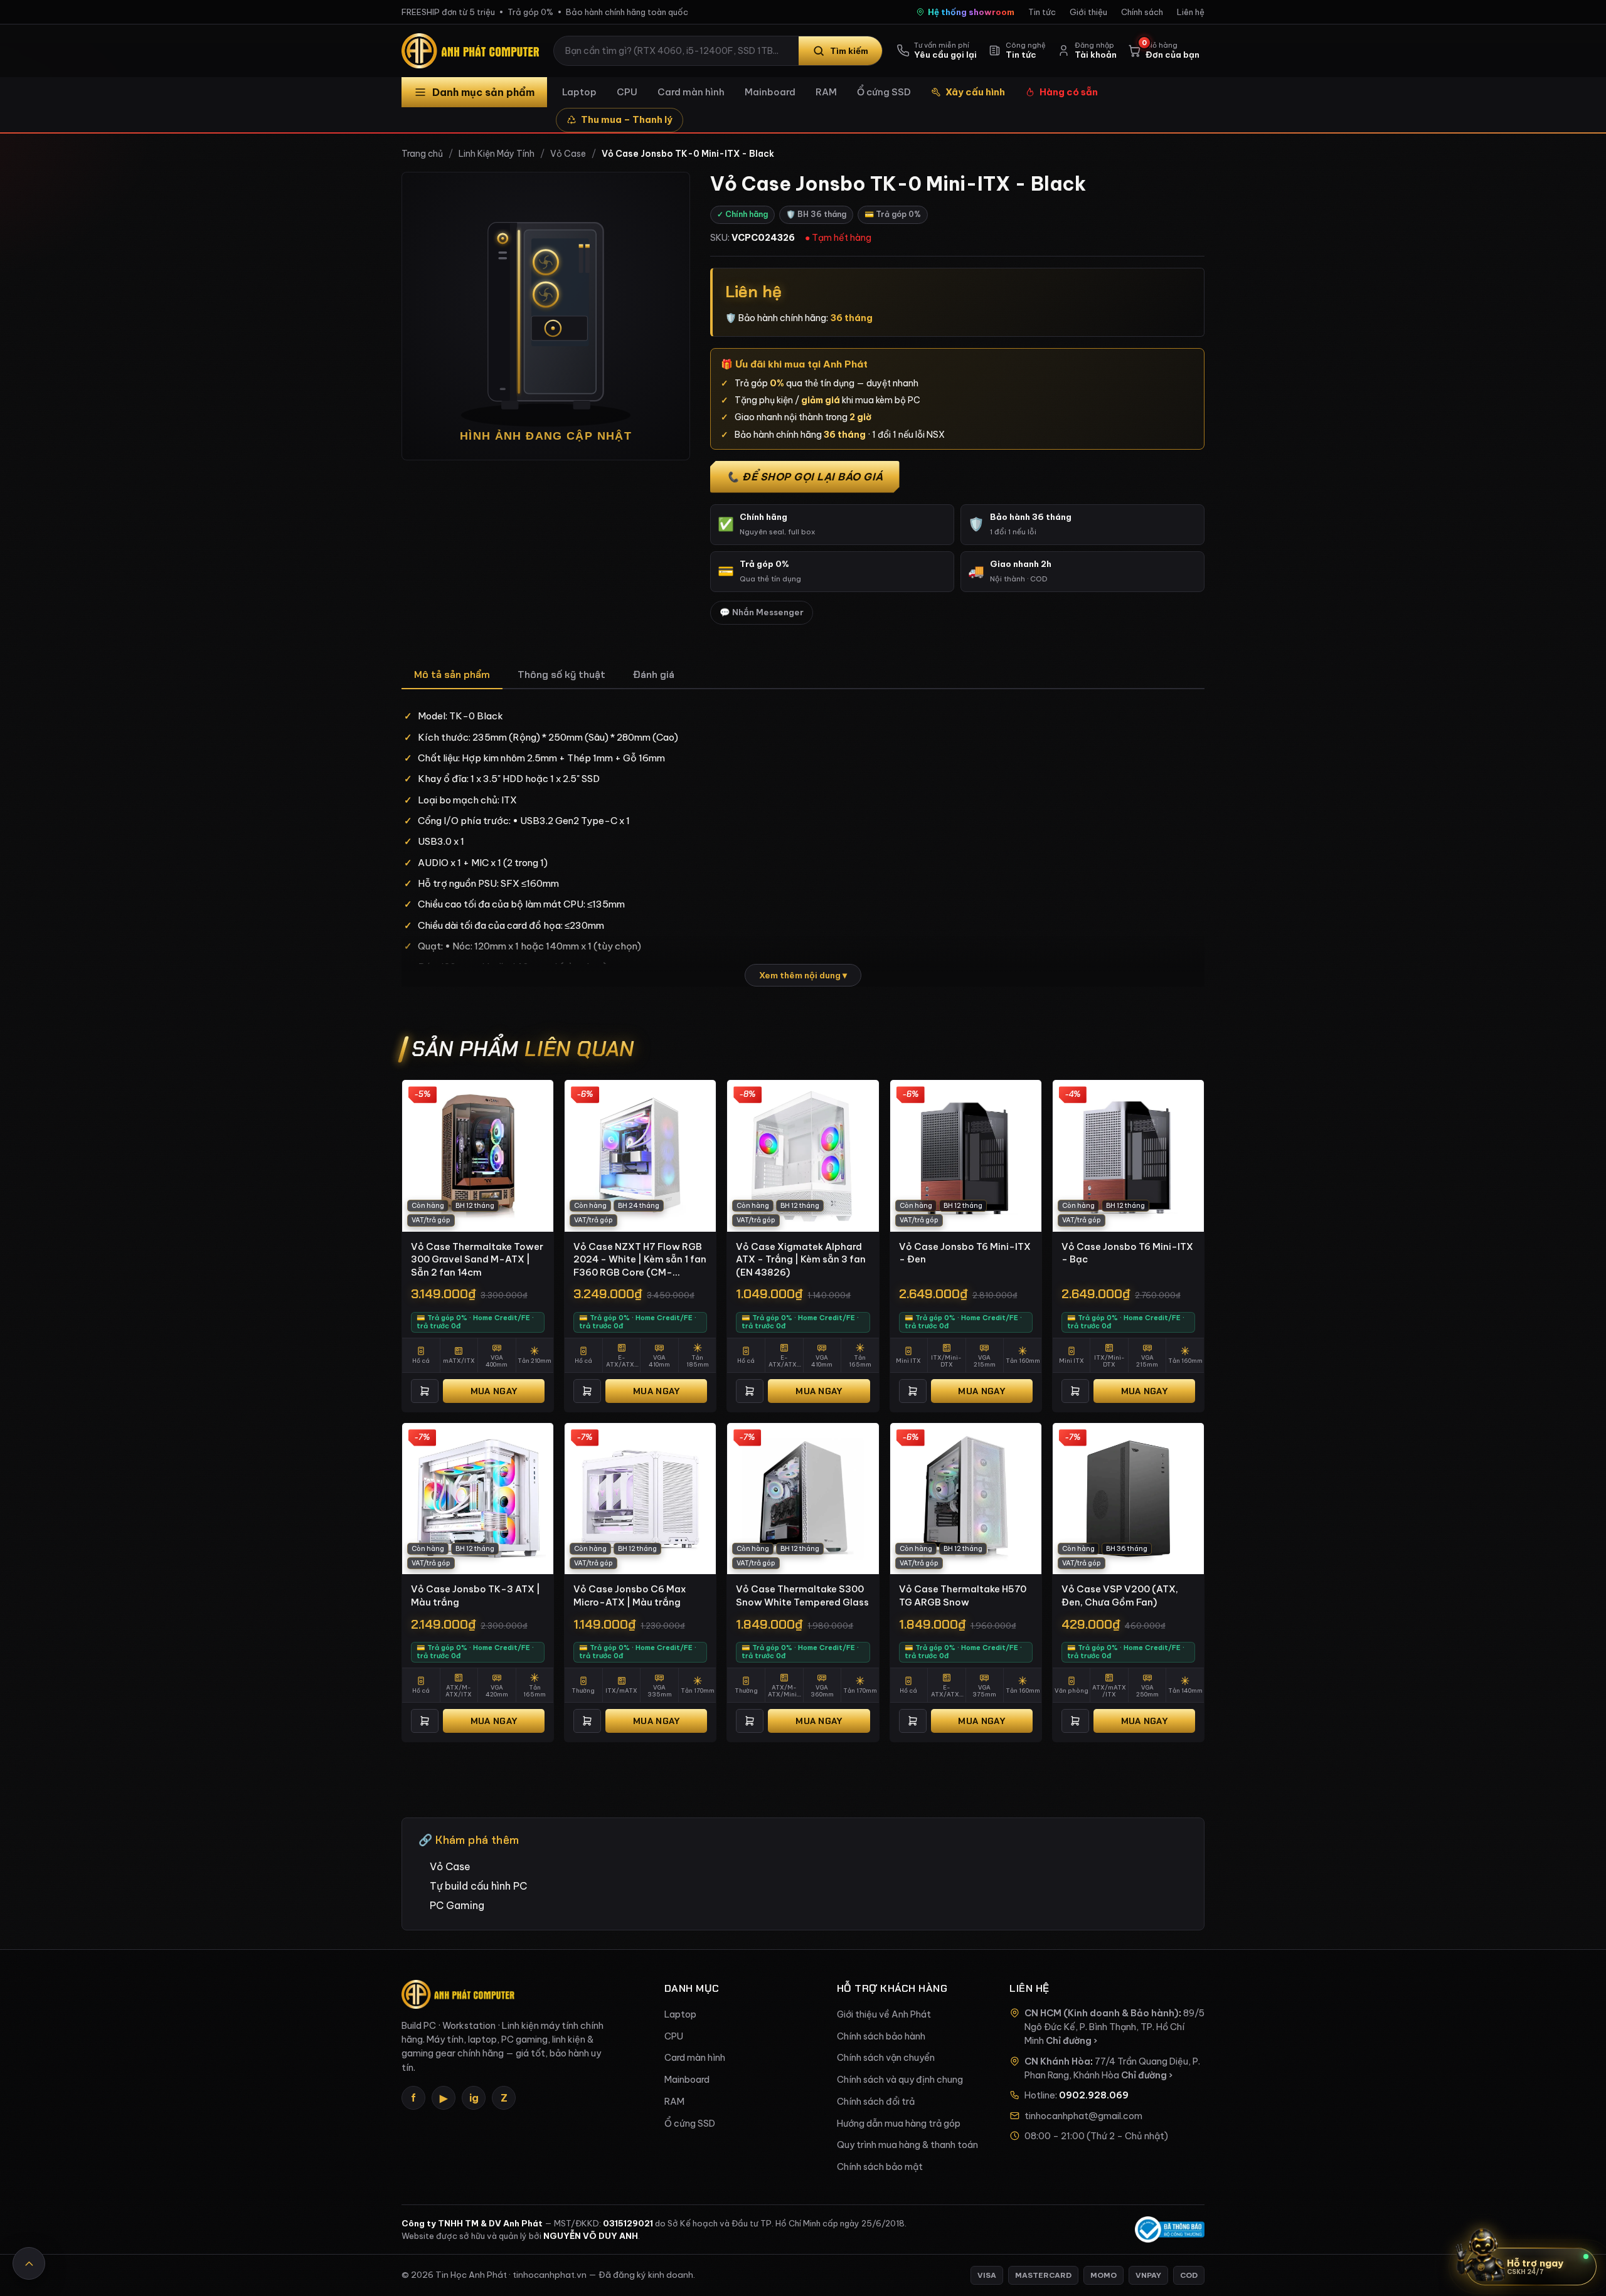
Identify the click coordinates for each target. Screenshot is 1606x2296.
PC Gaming (457, 1905)
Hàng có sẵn (1069, 92)
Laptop (579, 92)
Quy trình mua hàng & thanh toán (907, 2145)
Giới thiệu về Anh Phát (884, 2014)
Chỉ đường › (1072, 2041)
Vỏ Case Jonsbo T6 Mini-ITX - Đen (965, 1253)
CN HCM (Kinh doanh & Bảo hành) (1102, 2013)
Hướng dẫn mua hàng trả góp (899, 2124)
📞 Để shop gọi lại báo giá (805, 477)
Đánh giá (654, 675)
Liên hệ (1191, 12)
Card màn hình (691, 92)
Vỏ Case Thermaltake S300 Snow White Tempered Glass (802, 1595)
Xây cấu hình (975, 92)
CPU (627, 92)
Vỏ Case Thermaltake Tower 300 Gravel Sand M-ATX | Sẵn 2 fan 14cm (477, 1259)
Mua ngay (494, 1391)
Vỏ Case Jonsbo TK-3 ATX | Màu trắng (476, 1595)
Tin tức (1042, 12)
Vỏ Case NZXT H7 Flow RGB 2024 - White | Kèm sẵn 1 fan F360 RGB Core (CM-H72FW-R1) (640, 1260)
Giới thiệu (1088, 12)
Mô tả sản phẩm (452, 675)
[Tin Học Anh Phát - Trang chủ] (473, 51)
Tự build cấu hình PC (478, 1886)
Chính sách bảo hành (881, 2036)
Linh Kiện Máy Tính (497, 154)
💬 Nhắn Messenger (762, 612)
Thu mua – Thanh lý (627, 119)
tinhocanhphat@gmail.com (1083, 2116)
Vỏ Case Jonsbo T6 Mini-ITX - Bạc (1127, 1253)
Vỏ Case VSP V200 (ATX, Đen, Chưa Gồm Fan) (1120, 1595)
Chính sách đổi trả (876, 2102)
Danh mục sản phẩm (483, 92)
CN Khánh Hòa (1057, 2061)
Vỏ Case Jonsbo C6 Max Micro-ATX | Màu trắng (630, 1595)
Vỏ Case (568, 154)
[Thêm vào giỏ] (425, 1391)
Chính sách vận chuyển (886, 2058)
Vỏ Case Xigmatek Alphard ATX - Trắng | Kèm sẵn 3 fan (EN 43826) (801, 1259)
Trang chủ (422, 154)
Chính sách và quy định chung (900, 2080)
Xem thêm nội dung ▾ (803, 975)
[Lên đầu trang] (29, 2263)
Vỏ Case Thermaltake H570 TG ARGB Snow (963, 1595)
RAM (826, 92)
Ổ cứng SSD (884, 92)
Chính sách (1142, 12)
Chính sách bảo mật (880, 2167)
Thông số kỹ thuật (561, 675)
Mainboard (770, 92)
